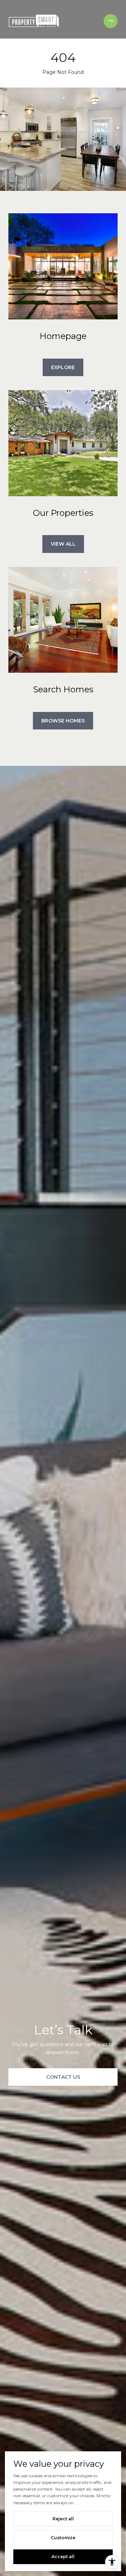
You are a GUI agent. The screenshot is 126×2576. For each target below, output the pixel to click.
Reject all (63, 2519)
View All (63, 544)
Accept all (63, 2557)
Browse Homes (63, 721)
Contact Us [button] (63, 2077)
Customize (63, 2538)
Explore (63, 367)
